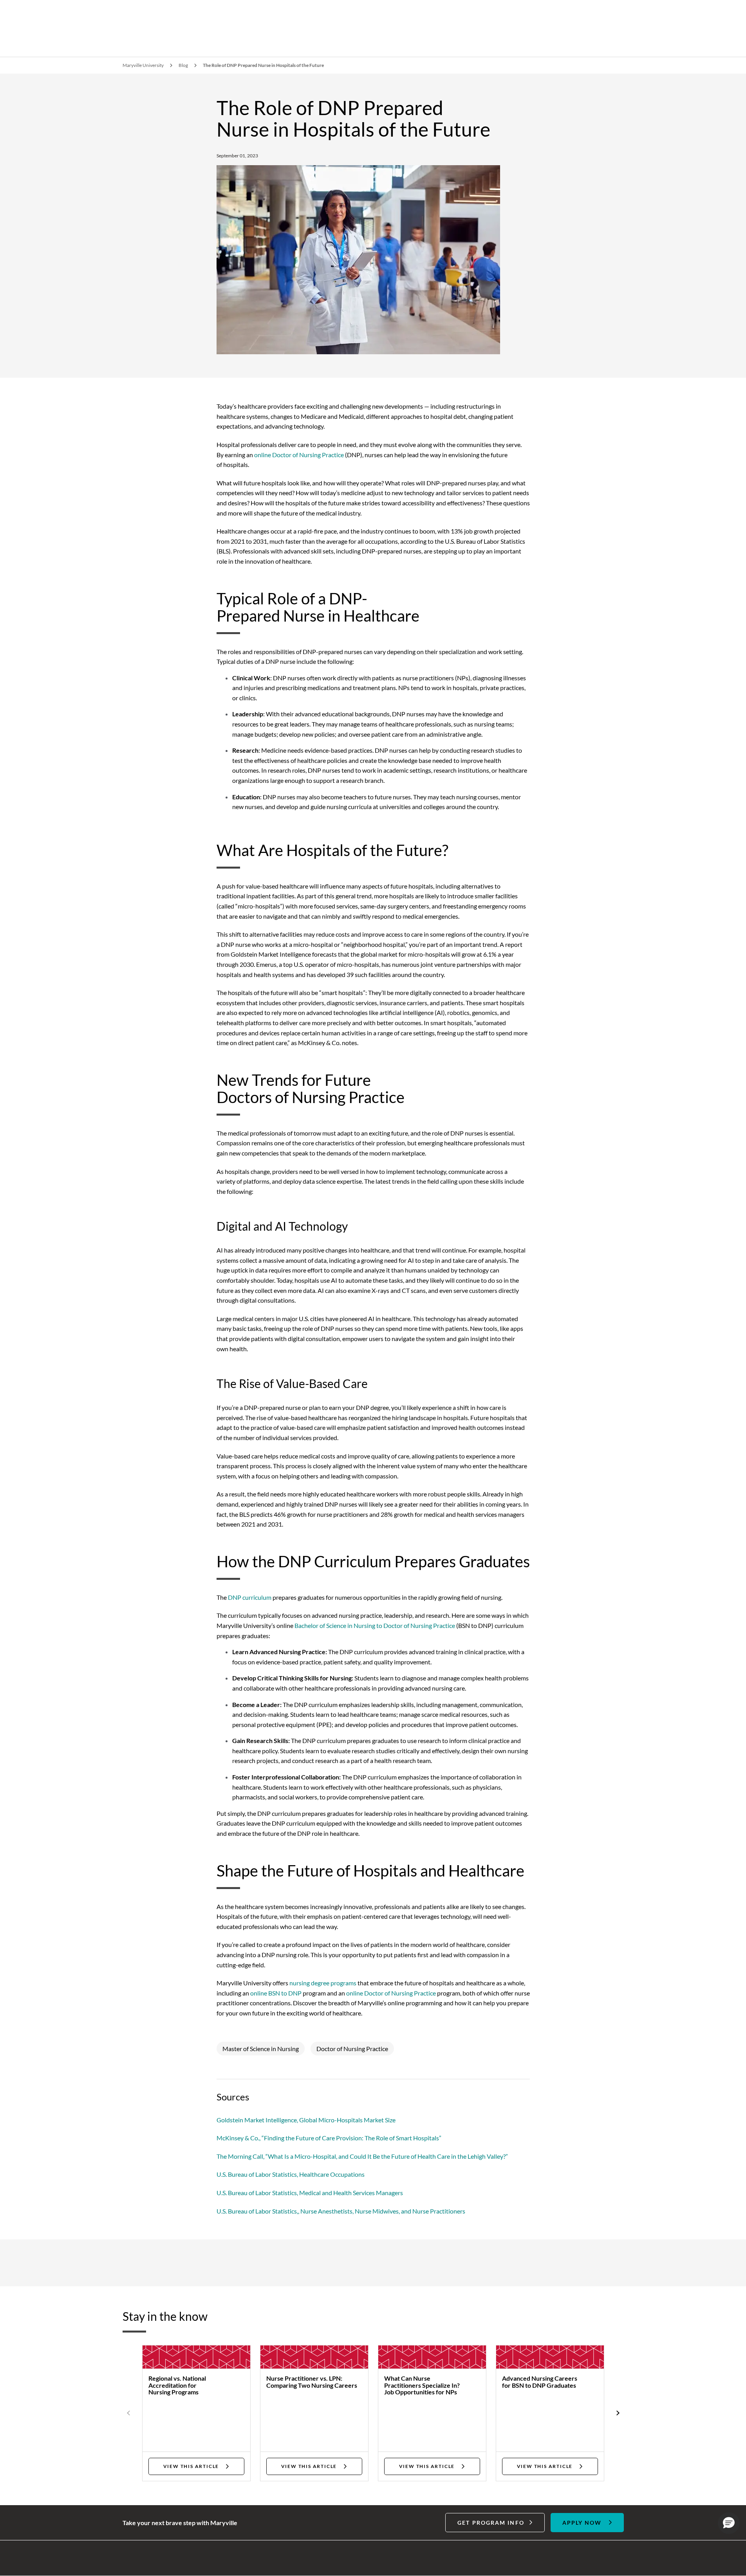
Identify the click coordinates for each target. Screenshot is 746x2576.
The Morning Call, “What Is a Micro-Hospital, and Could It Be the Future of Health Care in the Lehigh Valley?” (362, 2156)
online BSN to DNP (276, 1993)
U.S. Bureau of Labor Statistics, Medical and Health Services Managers (310, 2193)
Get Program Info (491, 2523)
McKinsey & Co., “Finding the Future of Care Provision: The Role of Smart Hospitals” (329, 2138)
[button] (729, 2523)
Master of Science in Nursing (261, 2049)
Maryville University (143, 65)
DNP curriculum (250, 1597)
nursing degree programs (323, 1983)
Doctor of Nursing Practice (352, 2049)
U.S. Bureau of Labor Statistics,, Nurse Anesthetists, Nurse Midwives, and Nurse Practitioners (341, 2211)
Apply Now (582, 2523)
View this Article (191, 2466)
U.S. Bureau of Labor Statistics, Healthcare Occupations (291, 2174)
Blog (183, 65)
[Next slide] (617, 2413)
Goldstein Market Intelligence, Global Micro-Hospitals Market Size (306, 2120)
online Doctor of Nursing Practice (299, 455)
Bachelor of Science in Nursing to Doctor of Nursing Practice (375, 1625)
